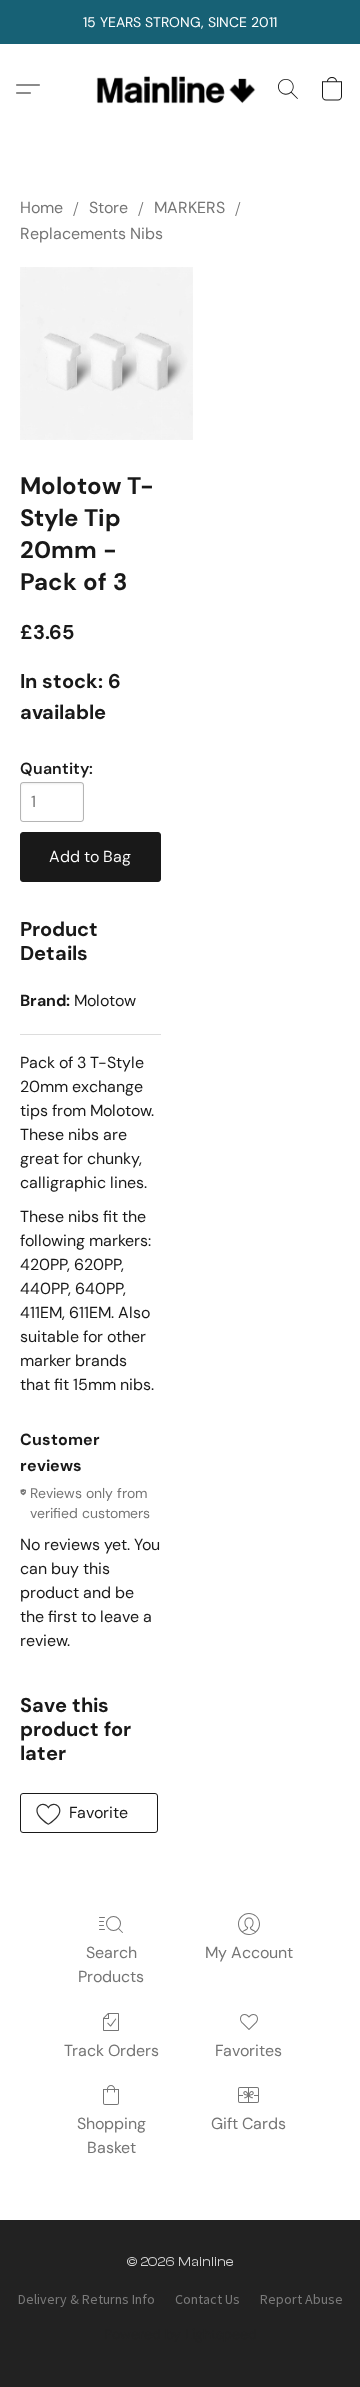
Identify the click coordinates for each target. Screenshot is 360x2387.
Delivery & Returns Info (86, 2299)
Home (41, 207)
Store (108, 207)
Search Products (111, 1964)
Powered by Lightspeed (180, 2334)
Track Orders (111, 2050)
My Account (249, 1952)
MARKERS (189, 207)
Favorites (248, 2050)
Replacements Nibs (91, 233)
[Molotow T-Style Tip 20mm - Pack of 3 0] (106, 353)
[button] (180, 89)
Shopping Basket (111, 2135)
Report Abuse (301, 2299)
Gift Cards (248, 2123)
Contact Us (207, 2299)
